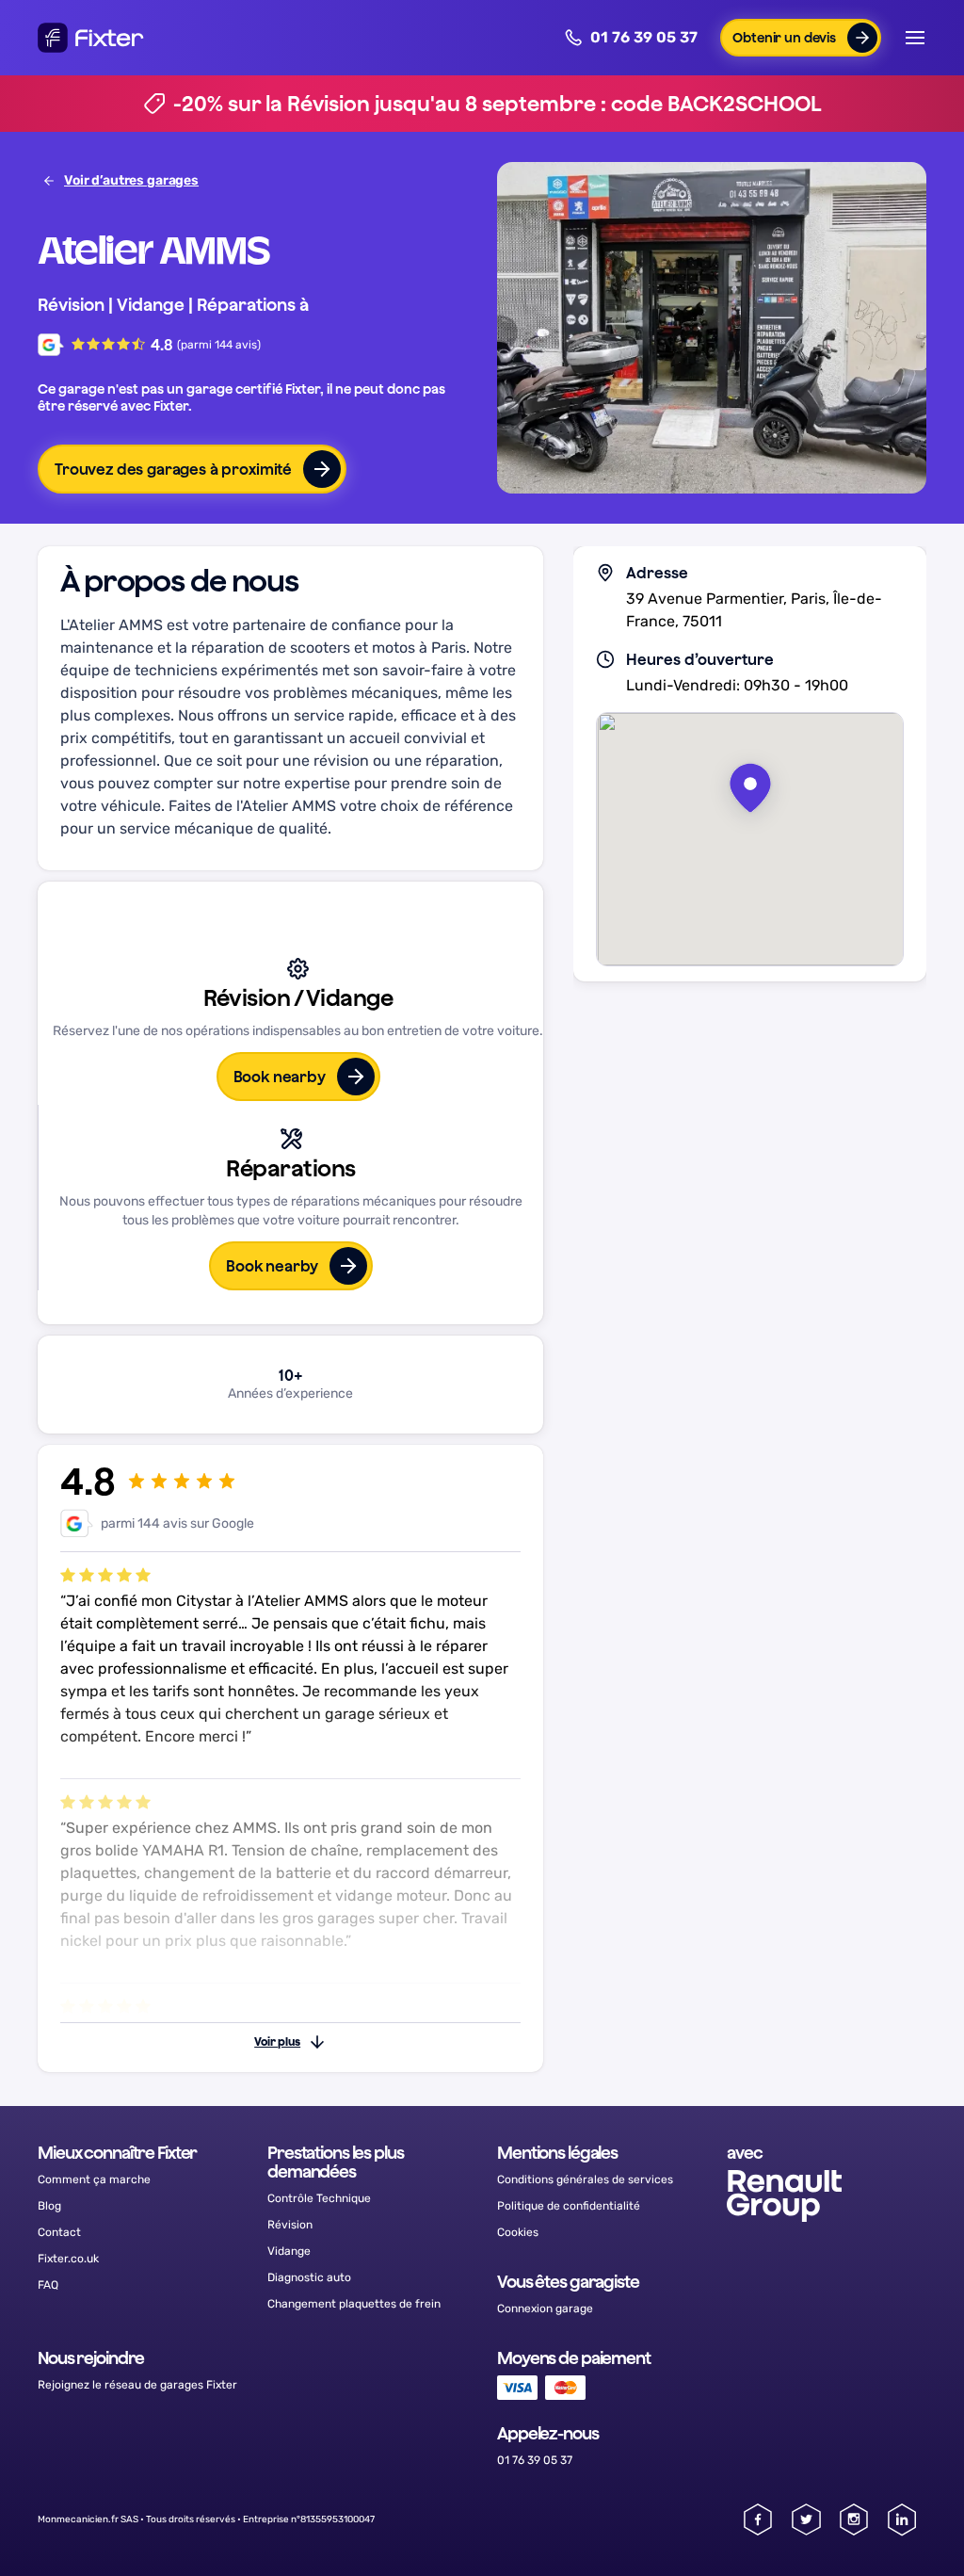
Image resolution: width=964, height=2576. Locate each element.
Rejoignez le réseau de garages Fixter (137, 2385)
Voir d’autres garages (131, 180)
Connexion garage (545, 2309)
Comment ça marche (94, 2179)
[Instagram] (854, 2519)
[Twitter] (806, 2519)
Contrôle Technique (319, 2198)
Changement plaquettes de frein (354, 2304)
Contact (59, 2232)
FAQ (48, 2285)
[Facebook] (758, 2519)
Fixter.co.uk (68, 2259)
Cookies (518, 2232)
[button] (801, 38)
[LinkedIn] (902, 2519)
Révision (290, 2225)
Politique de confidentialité (569, 2206)
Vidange (289, 2251)
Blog (49, 2206)
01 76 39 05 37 (644, 37)
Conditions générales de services (585, 2179)
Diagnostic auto (309, 2277)
